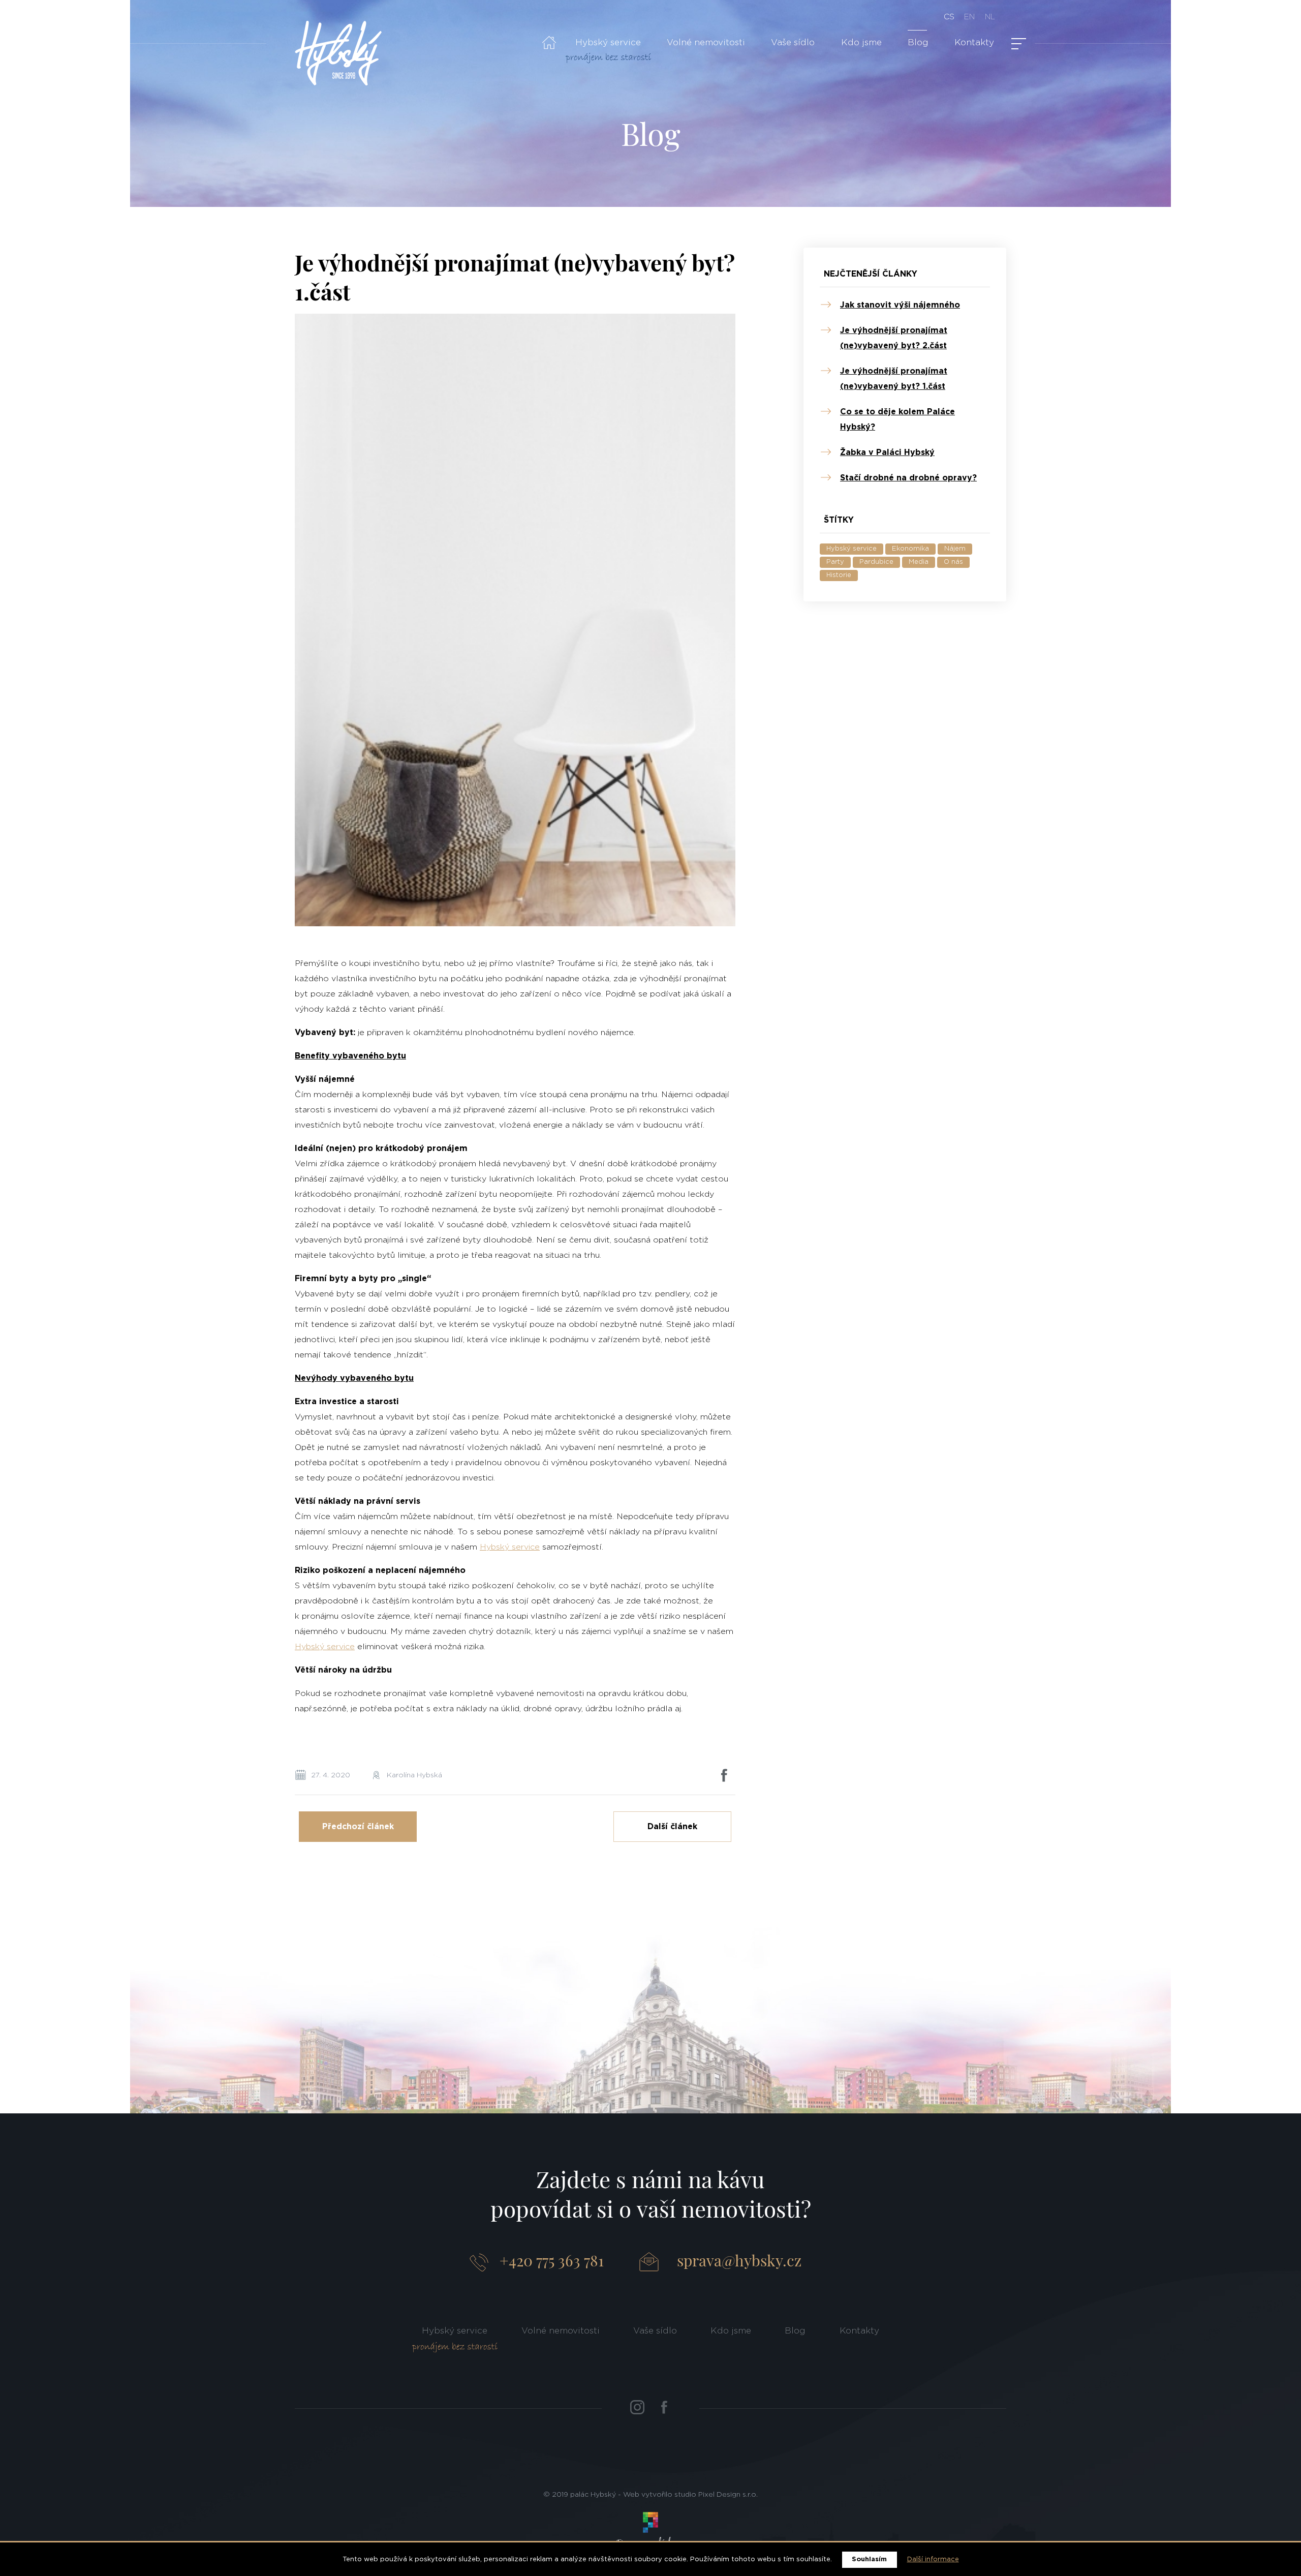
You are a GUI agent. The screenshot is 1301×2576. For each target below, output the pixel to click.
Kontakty (974, 42)
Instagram (637, 2407)
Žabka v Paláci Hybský (887, 452)
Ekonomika (910, 549)
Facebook (664, 2407)
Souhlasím (869, 2559)
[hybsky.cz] (338, 53)
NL (990, 17)
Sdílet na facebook (724, 1775)
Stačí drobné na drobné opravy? (908, 478)
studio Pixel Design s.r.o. (716, 2495)
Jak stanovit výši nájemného (900, 305)
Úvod (549, 43)
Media (919, 562)
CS (949, 17)
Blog (918, 42)
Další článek (672, 1827)
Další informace (933, 2559)
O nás (953, 562)
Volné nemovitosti (706, 42)
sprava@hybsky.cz (739, 2260)
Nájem (955, 549)
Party (835, 562)
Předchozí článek (358, 1827)
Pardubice (876, 562)
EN (969, 17)
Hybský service (608, 42)
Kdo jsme (861, 42)
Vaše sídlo (793, 42)
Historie (839, 575)
